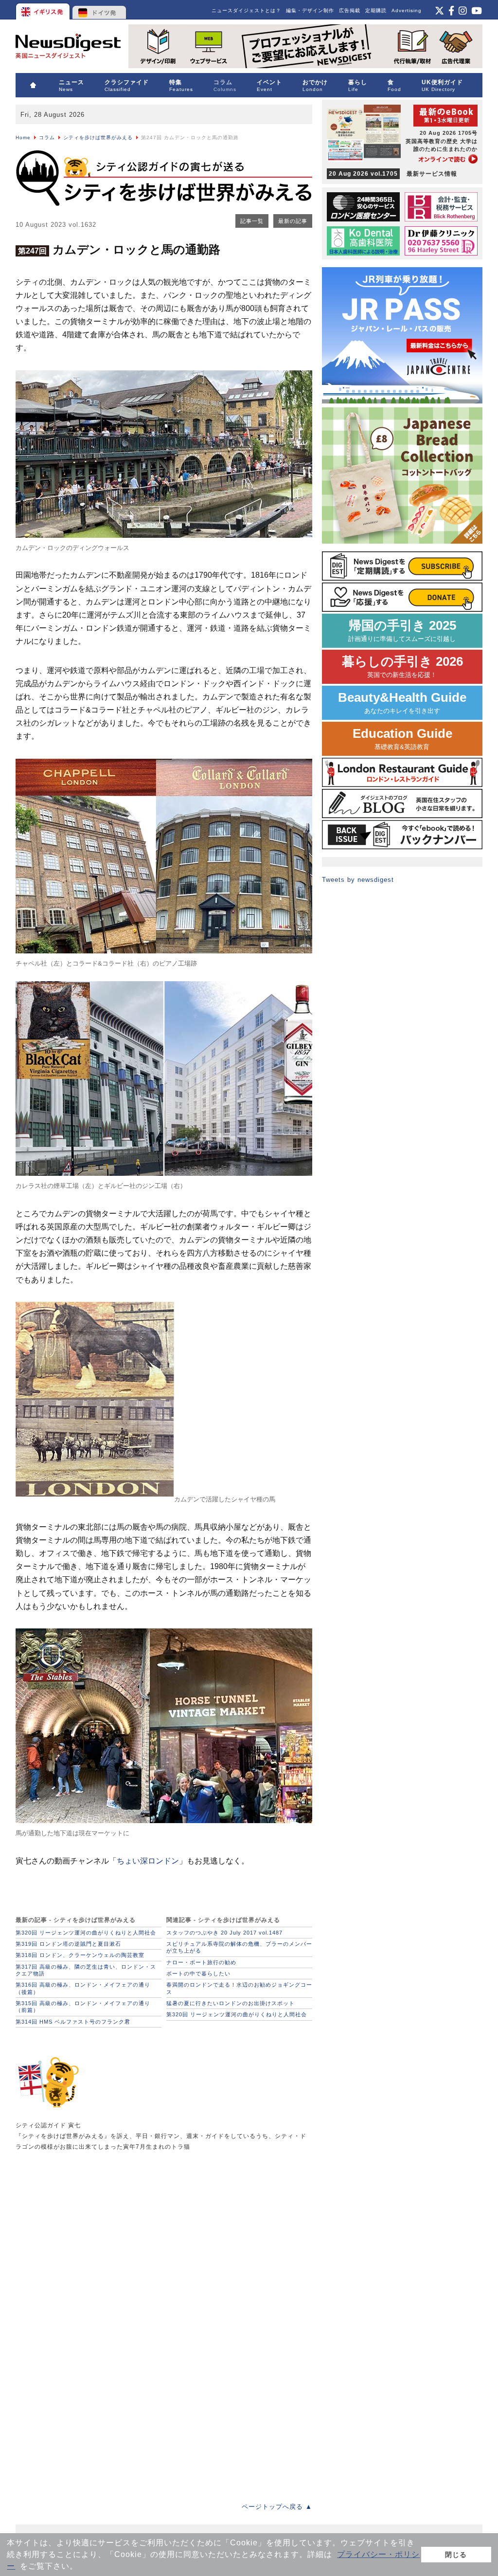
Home (23, 137)
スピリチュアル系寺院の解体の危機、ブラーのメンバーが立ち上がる (239, 1947)
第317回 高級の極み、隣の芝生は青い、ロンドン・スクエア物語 (86, 1970)
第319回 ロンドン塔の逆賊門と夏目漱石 (68, 1944)
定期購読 (376, 10)
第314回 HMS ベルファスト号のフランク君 (73, 2022)
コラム (47, 137)
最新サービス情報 (393, 174)
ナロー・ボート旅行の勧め (201, 1962)
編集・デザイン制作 (310, 10)
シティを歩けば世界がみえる (98, 137)
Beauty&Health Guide (402, 703)
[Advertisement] (89, 2238)
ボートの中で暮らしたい (198, 1973)
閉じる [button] (456, 2555)
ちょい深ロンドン (148, 1861)
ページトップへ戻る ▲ (277, 2507)
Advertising (407, 10)
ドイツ (99, 10)
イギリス (44, 10)
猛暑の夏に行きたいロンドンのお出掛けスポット (231, 2003)
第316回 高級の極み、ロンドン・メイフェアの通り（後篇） (83, 1988)
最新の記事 (293, 221)
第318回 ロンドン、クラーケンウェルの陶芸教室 (80, 1955)
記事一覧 (252, 221)
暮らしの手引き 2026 (402, 667)
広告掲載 (350, 10)
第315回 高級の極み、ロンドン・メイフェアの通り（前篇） (83, 2007)
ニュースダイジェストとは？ (246, 10)
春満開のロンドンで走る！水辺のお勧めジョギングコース (239, 1988)
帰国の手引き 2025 (402, 630)
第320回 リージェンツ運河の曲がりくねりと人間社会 (86, 1933)
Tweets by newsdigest (358, 880)
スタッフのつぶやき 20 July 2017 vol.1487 (224, 1933)
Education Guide (402, 739)
